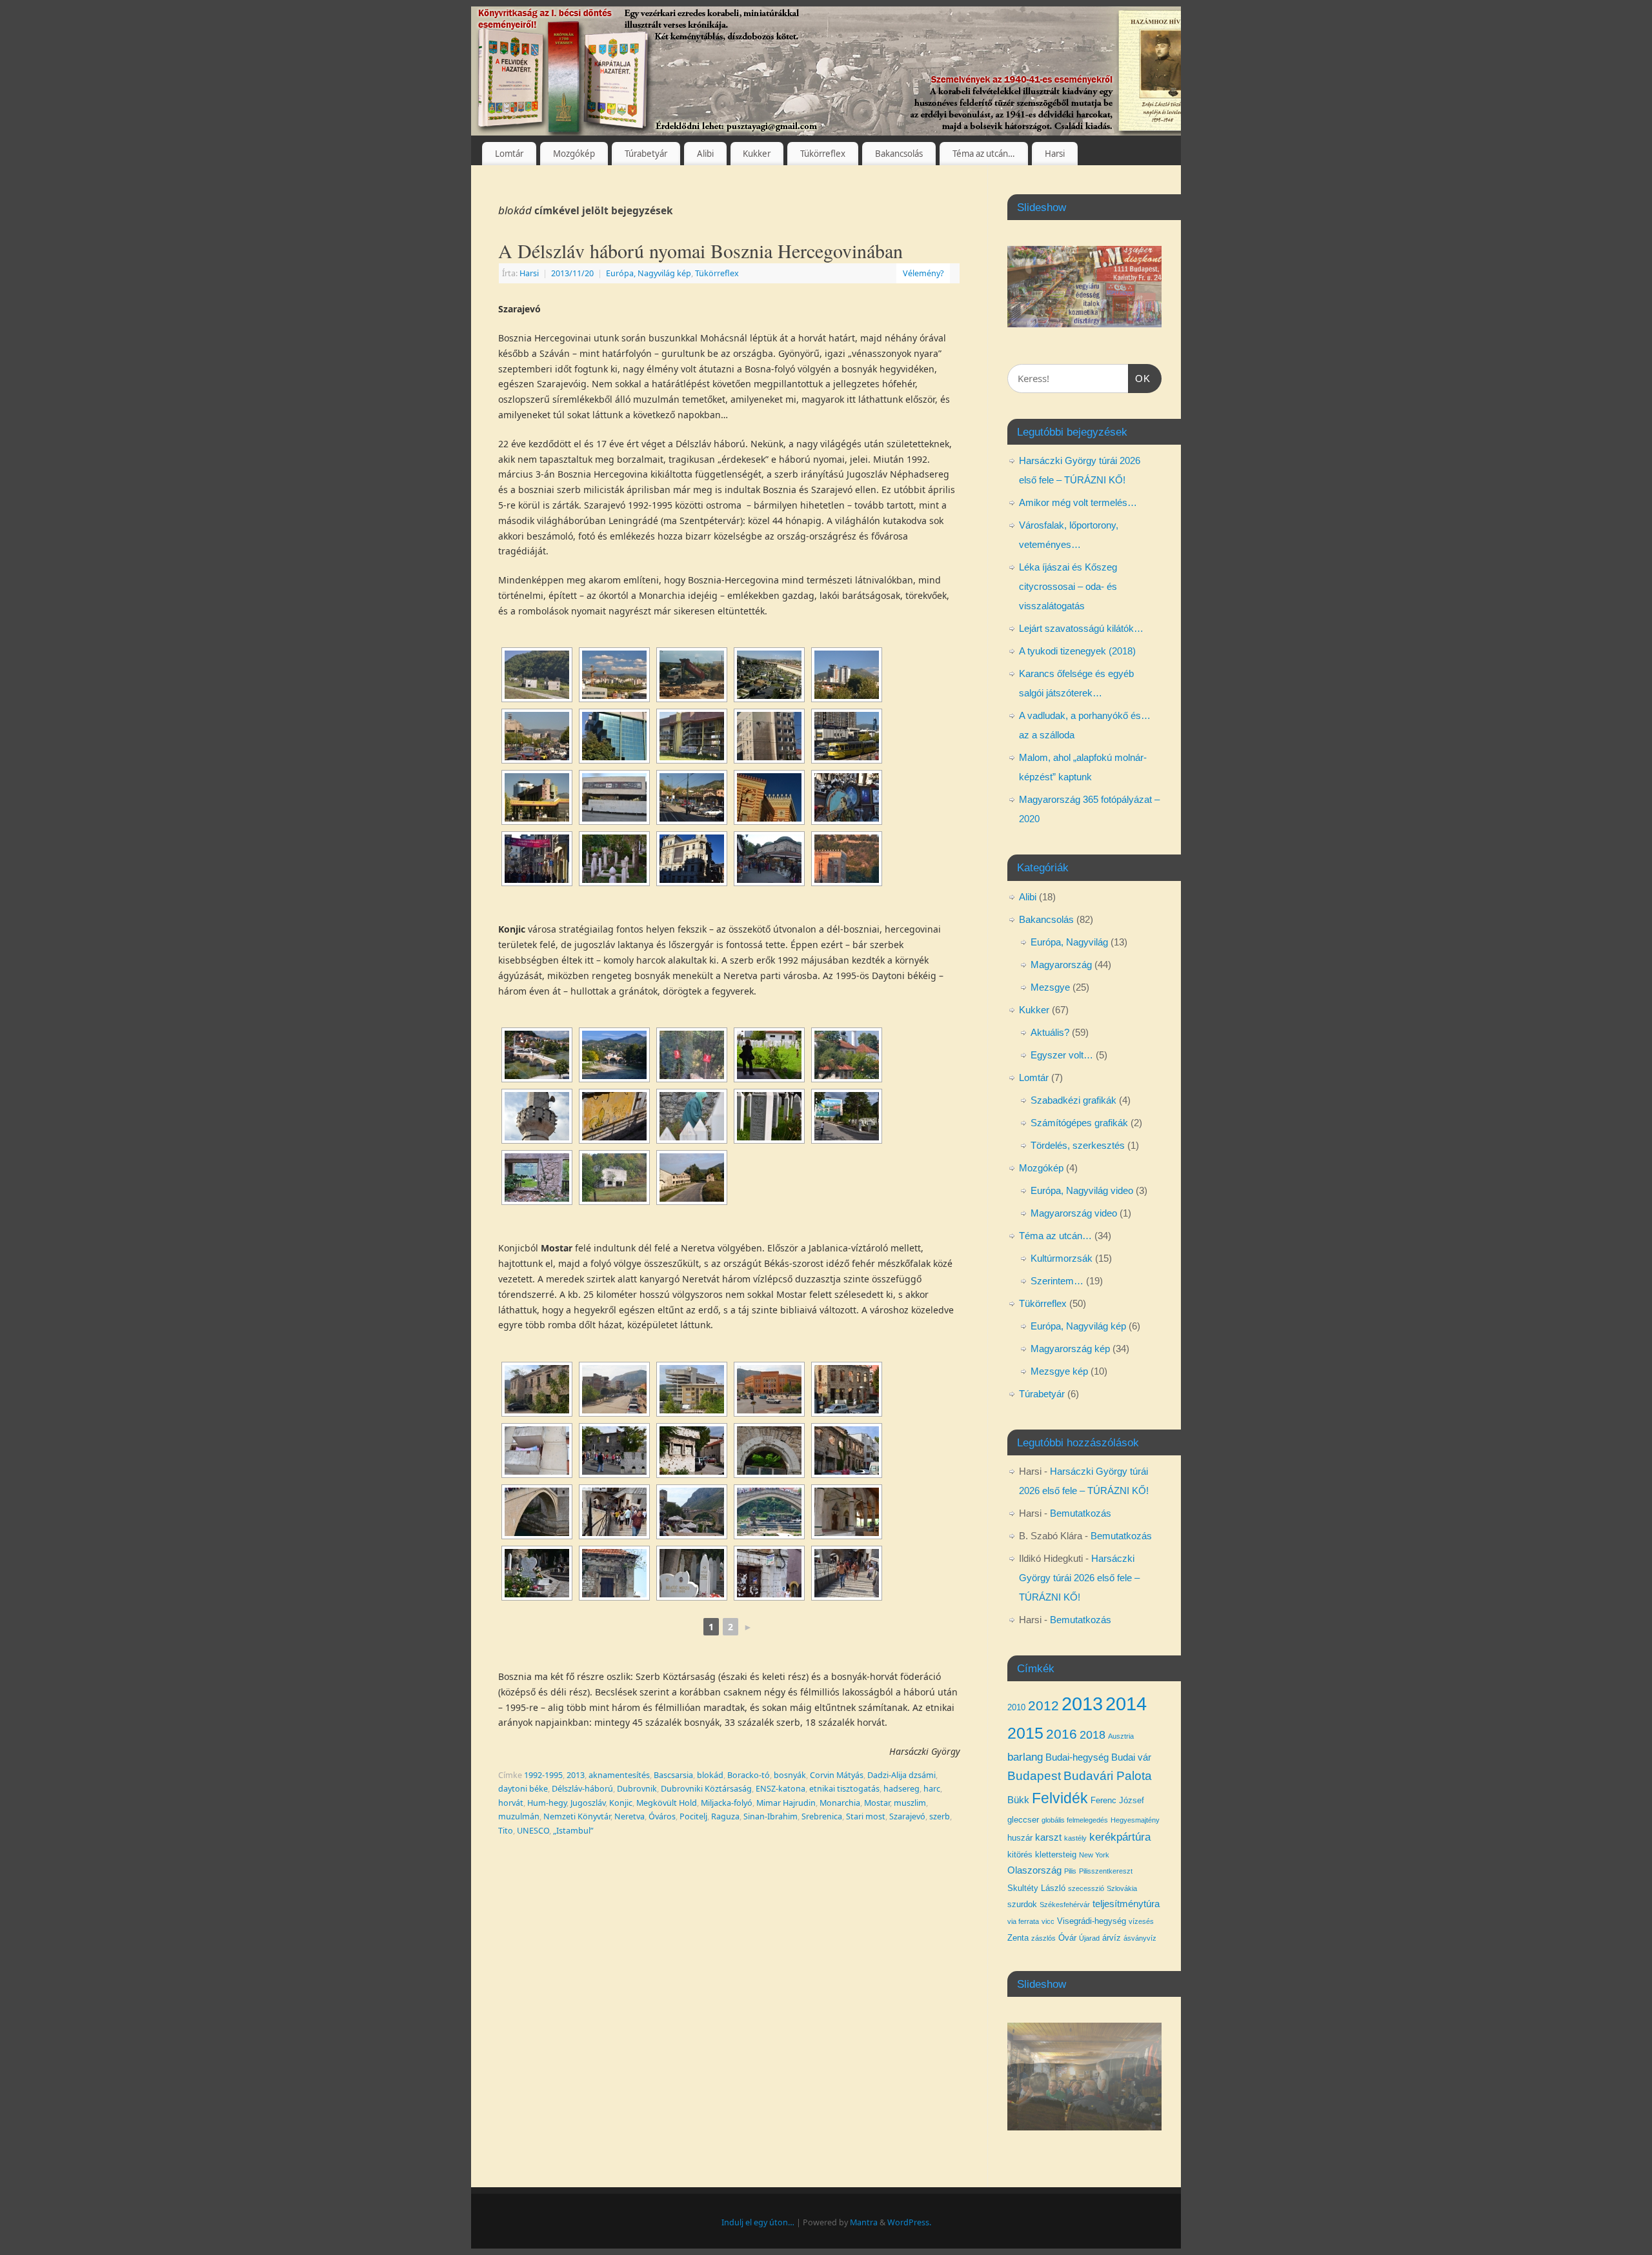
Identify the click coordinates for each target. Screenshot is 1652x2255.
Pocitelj (693, 1816)
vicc (1048, 1921)
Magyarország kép (1070, 1349)
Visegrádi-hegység (1092, 1921)
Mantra (864, 2222)
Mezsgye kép (1059, 1371)
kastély (1075, 1838)
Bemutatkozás (1081, 1513)
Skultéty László (1036, 1888)
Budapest (1034, 1776)
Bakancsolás (899, 154)
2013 (576, 1775)
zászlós (1043, 1938)
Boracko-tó (749, 1775)
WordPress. (909, 2222)
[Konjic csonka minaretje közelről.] (537, 1116)
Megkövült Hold (667, 1803)
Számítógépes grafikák (1079, 1123)
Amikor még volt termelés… (1078, 502)
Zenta (1018, 1938)
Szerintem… (1057, 1281)
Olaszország (1034, 1870)
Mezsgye (1050, 987)
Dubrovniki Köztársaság (706, 1789)
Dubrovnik (637, 1789)
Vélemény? (923, 273)
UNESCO (533, 1831)
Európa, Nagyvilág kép (649, 273)
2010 (1016, 1707)
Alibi (705, 154)
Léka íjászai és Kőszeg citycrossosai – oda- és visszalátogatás (1068, 586)
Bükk (1018, 1800)
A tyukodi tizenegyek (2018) (1077, 651)
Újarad (1089, 1938)
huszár (1020, 1838)
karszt (1048, 1837)
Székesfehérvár (1065, 1905)
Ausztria (1121, 1736)
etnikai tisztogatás (844, 1789)
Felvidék (1060, 1798)
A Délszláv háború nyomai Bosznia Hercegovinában (700, 250)
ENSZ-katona (781, 1789)
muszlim (910, 1803)
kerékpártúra (1120, 1837)
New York (1094, 1855)
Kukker (757, 154)
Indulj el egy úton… (758, 2222)
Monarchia (840, 1803)
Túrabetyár (646, 154)
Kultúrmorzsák (1062, 1258)
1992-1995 (543, 1775)
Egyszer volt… (1062, 1055)
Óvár (1067, 1938)
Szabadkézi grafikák (1073, 1100)
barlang (1025, 1757)
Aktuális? (1050, 1032)
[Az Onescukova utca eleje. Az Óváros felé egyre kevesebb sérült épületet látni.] (847, 1451)
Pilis (1070, 1871)
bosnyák (790, 1775)
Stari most (866, 1816)
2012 (1043, 1705)
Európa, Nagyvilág (1069, 942)
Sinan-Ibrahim (771, 1816)
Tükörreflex (823, 154)
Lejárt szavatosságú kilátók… (1081, 628)
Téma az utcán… (984, 154)
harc (932, 1789)
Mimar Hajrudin (786, 1803)
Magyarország (1061, 965)
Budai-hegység (1077, 1757)
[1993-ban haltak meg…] (692, 1573)
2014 (1126, 1704)
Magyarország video (1074, 1213)
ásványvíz (1140, 1938)
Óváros (662, 1816)
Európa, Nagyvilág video (1082, 1190)
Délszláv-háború (582, 1789)
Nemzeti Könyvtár (577, 1816)
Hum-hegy (547, 1803)
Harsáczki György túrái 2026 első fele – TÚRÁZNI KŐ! (1079, 1578)
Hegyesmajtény (1135, 1820)
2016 (1062, 1734)
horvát (511, 1803)
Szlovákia (1122, 1888)
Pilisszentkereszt (1106, 1871)
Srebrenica (822, 1816)
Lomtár (509, 154)
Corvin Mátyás (837, 1775)
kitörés (1020, 1855)
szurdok (1022, 1904)
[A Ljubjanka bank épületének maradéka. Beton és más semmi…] (692, 1389)
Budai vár (1131, 1757)
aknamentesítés (619, 1775)
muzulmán (519, 1816)
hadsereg (902, 1789)
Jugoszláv (588, 1803)
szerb (940, 1816)
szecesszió (1086, 1888)
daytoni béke (523, 1789)
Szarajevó (907, 1816)
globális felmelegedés (1075, 1820)
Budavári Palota (1108, 1776)
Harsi (1055, 154)
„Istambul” (573, 1831)
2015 (1025, 1733)
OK (1140, 378)
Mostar (877, 1803)
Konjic (621, 1803)
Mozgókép (574, 154)
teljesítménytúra (1126, 1904)
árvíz (1112, 1938)
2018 (1093, 1735)
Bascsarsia (673, 1775)
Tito (506, 1831)
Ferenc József (1117, 1800)
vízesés (1141, 1921)
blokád (710, 1775)
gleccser (1023, 1820)
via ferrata (1023, 1921)
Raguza (725, 1816)
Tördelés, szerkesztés (1078, 1145)
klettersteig (1056, 1855)
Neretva (630, 1816)
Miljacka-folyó (727, 1803)
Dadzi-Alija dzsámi (902, 1775)
